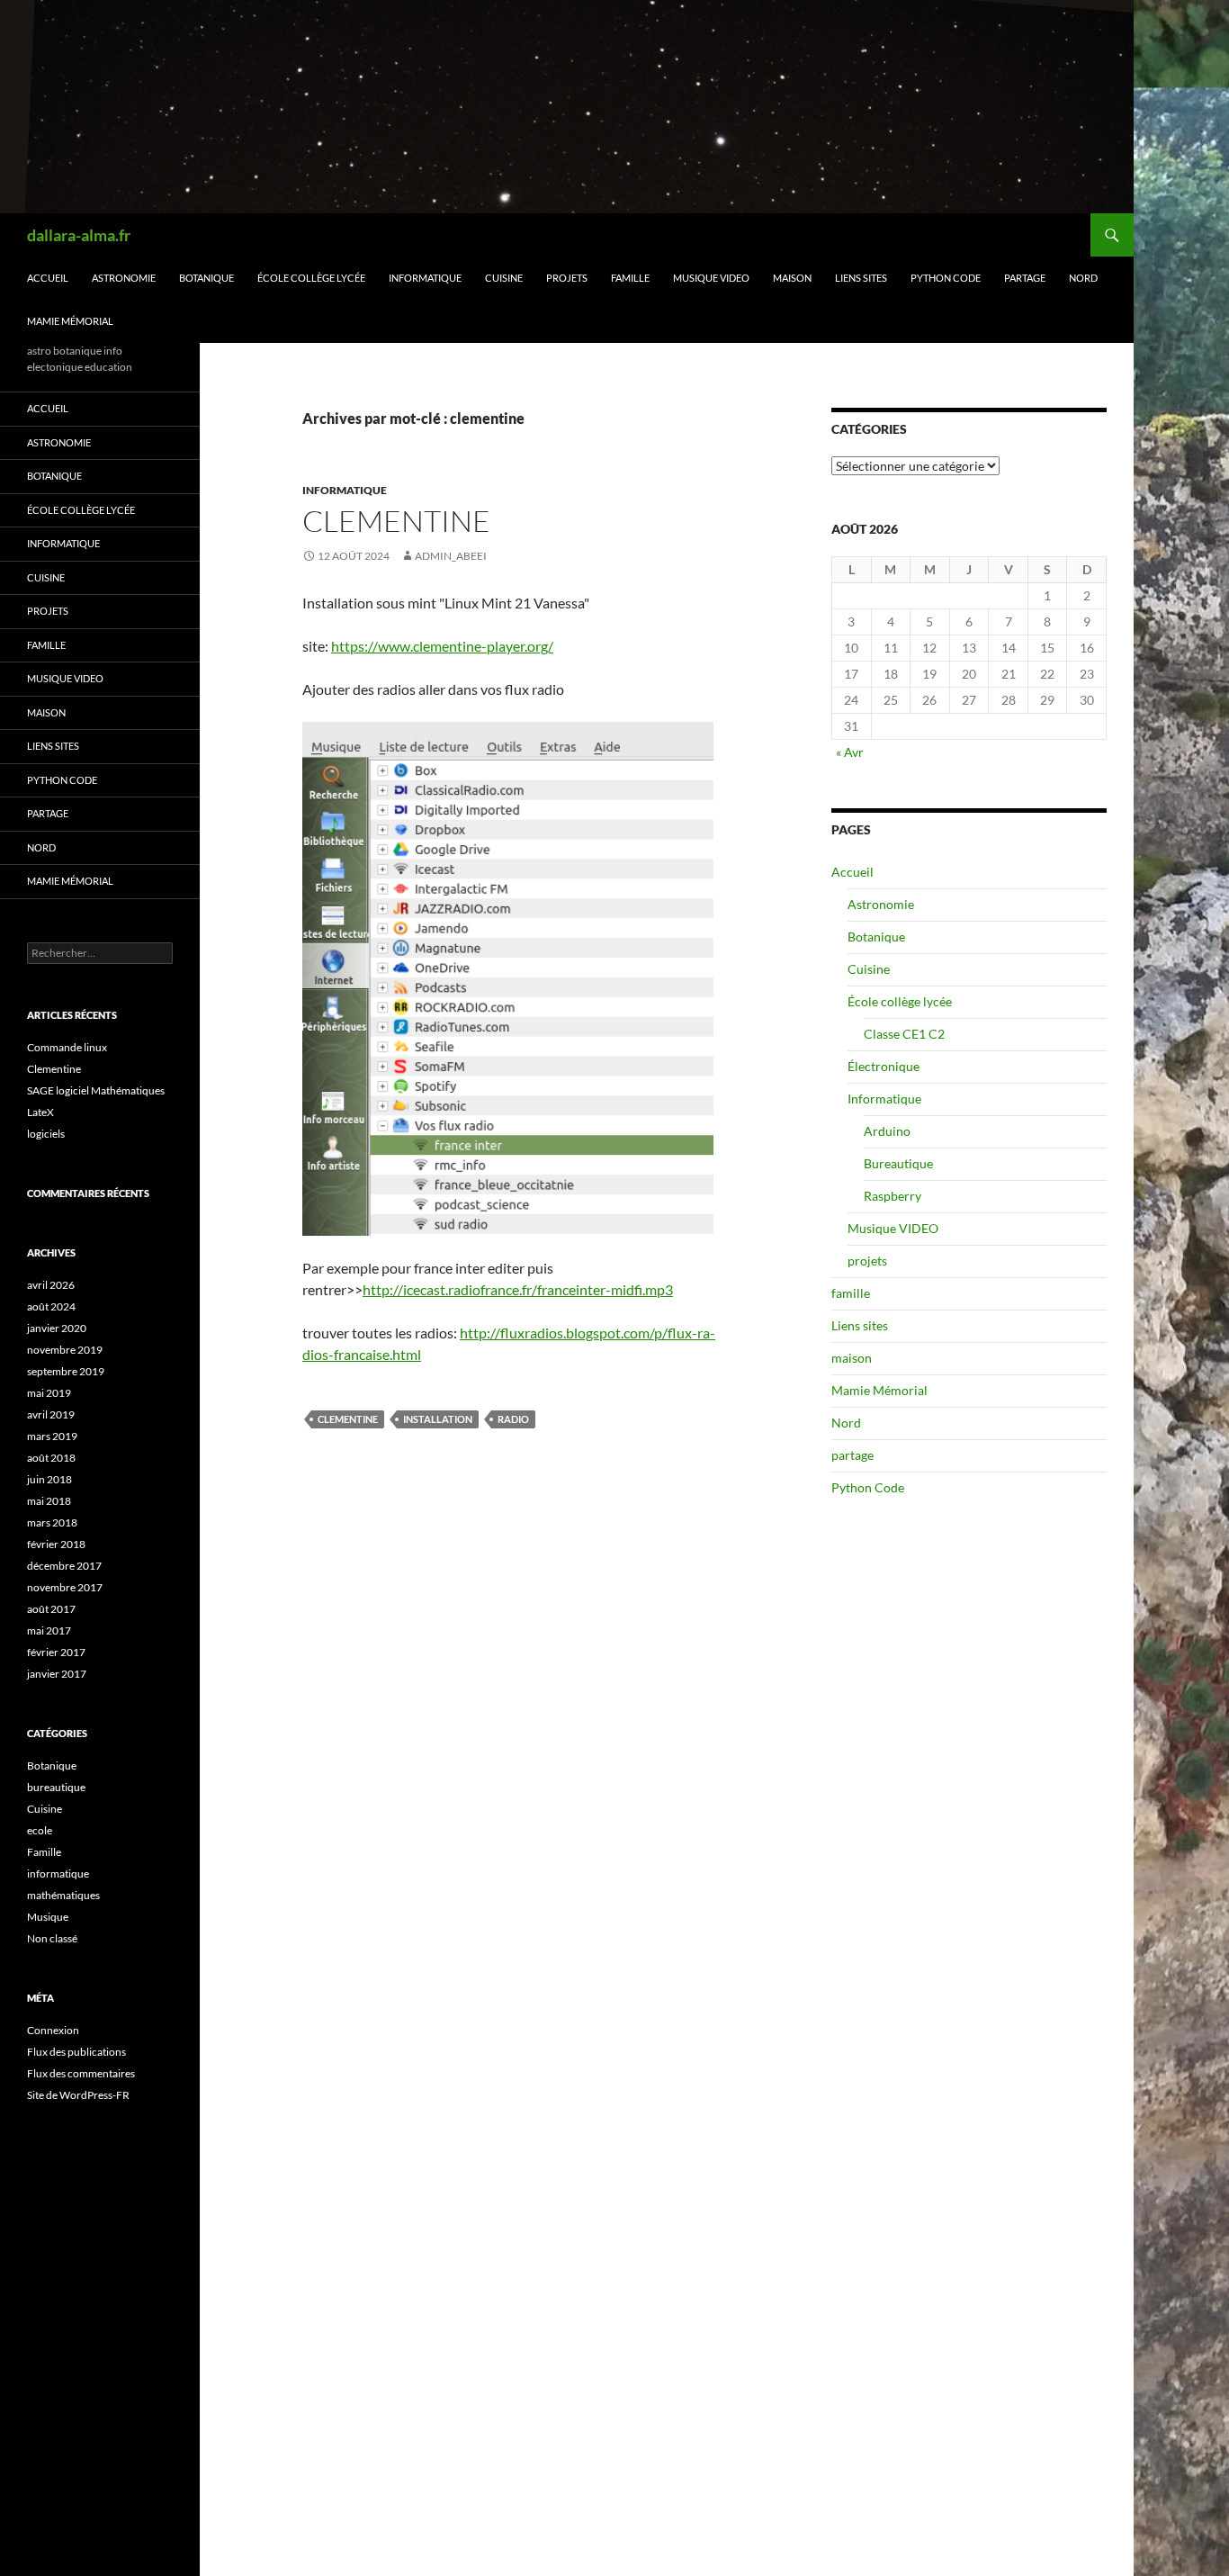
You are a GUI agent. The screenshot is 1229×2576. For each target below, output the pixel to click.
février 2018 (56, 1544)
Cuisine (504, 278)
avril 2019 (51, 1414)
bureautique (56, 1787)
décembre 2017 (64, 1566)
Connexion (53, 2030)
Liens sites (861, 278)
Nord (1083, 278)
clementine (348, 1419)
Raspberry (893, 1196)
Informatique (425, 278)
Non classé (52, 1938)
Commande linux (67, 1047)
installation (438, 1419)
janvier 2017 (57, 1674)
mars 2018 (52, 1522)
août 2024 (51, 1306)
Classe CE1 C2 (904, 1034)
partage (1025, 278)
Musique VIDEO (711, 278)
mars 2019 (52, 1436)
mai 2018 (49, 1501)
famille (630, 278)
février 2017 (56, 1652)
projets (567, 278)
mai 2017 (49, 1630)
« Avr (850, 752)
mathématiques (63, 1895)
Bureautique (898, 1163)
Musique (48, 1917)
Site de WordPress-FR (78, 2095)
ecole (40, 1830)
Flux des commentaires (81, 2073)
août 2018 (51, 1458)
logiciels (46, 1134)
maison (792, 278)
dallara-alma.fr (79, 235)
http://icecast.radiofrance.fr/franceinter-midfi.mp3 (518, 1289)
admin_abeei (451, 556)
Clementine (396, 521)
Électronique (884, 1066)
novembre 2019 (65, 1350)
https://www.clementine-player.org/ (442, 646)
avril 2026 (51, 1285)
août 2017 (51, 1609)
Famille (44, 1852)
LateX (40, 1112)
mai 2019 (49, 1393)
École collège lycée (311, 278)
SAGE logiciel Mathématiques (96, 1090)
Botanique (206, 278)
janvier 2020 (57, 1328)
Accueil (48, 278)
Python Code (946, 278)
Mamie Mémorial (70, 321)
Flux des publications (76, 2052)
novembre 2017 (65, 1587)
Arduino (887, 1131)
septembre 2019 (66, 1371)
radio (513, 1419)
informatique (345, 490)
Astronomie (124, 278)
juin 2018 (49, 1479)
